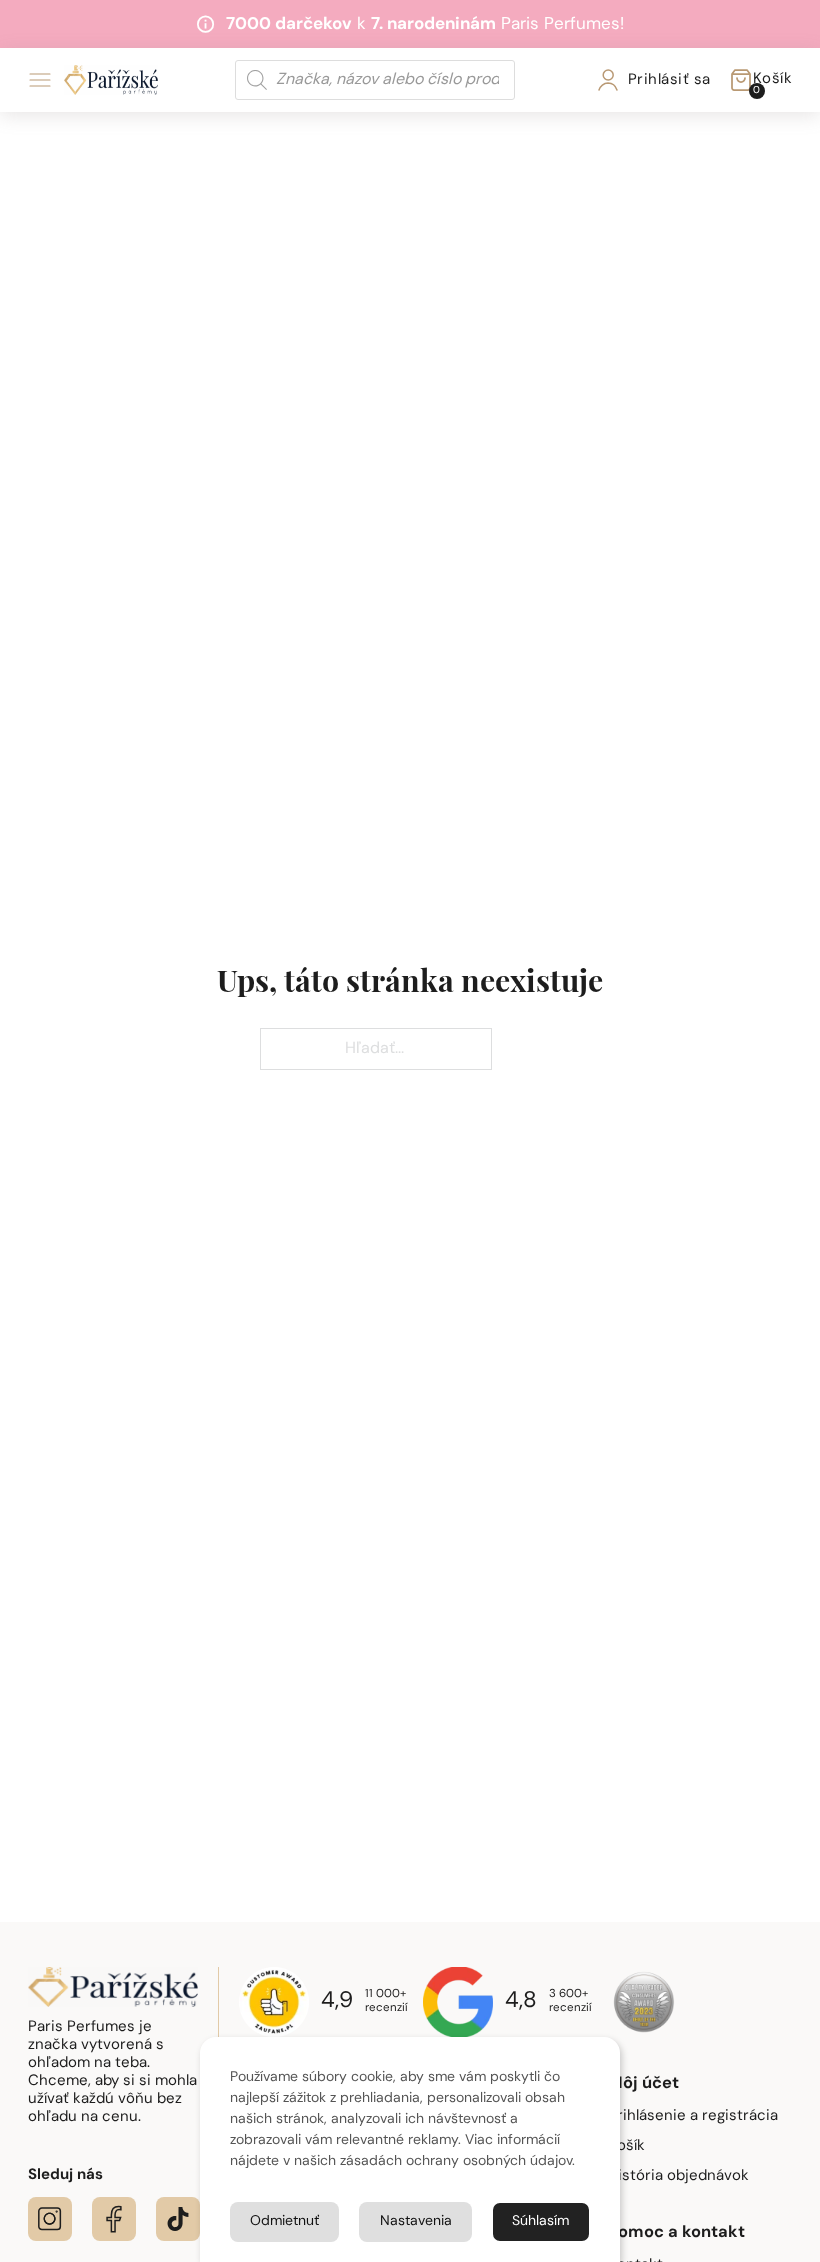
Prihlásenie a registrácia (693, 2116)
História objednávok (678, 2176)
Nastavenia (416, 2221)
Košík (626, 2146)
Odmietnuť (284, 2221)
